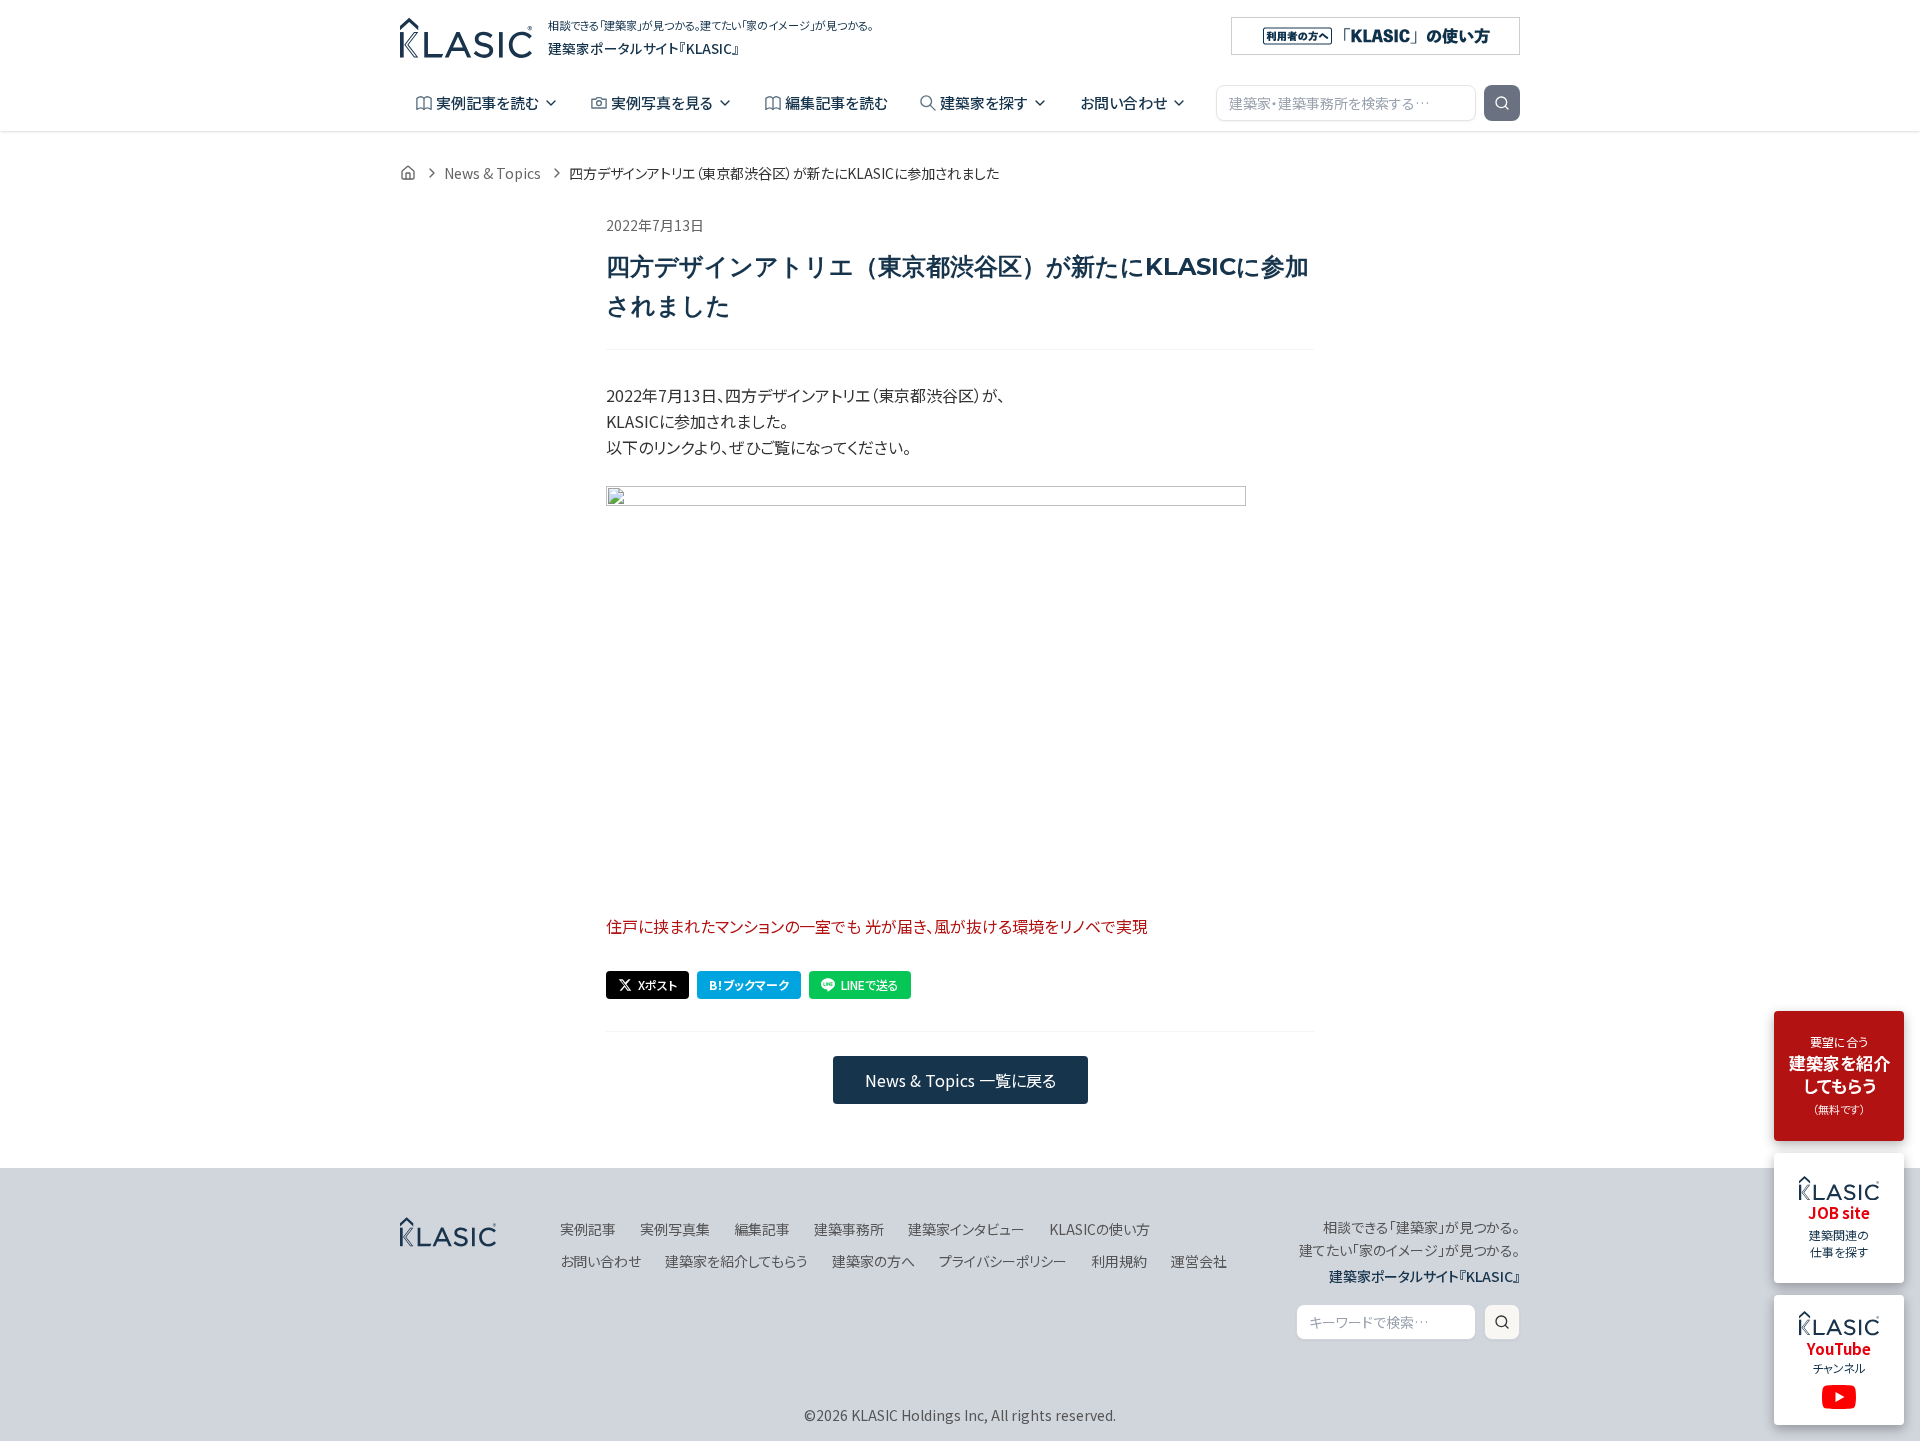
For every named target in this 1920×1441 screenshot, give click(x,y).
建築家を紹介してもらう (736, 1261)
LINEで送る (870, 984)
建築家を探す (984, 102)
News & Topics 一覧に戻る (960, 1080)
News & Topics (492, 173)
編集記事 (762, 1229)
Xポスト (657, 984)
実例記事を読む (487, 102)
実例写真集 (675, 1229)
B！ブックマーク (749, 984)
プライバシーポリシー (1003, 1261)
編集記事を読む (836, 102)
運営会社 (1199, 1261)
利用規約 (1119, 1261)
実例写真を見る (662, 102)
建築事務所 (849, 1229)
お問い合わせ (1123, 102)
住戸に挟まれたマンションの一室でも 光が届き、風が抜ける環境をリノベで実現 (877, 926)
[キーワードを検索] (1502, 103)
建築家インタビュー (966, 1229)
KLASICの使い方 (1099, 1229)
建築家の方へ (873, 1261)
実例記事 (588, 1229)
